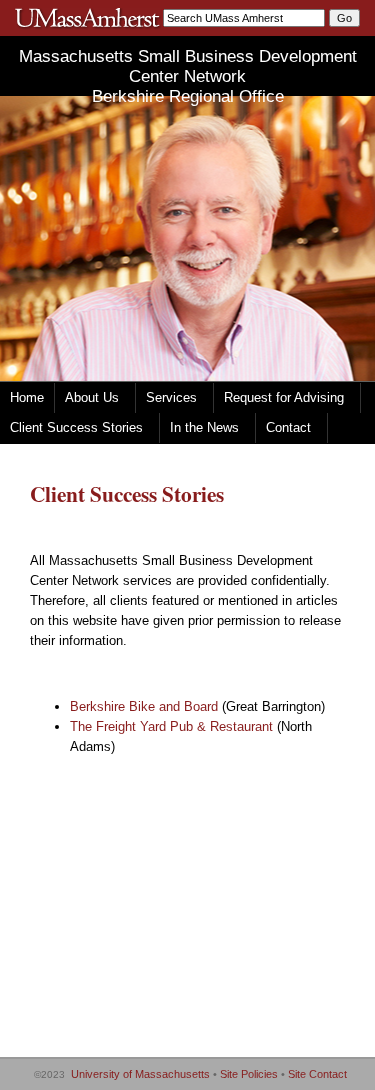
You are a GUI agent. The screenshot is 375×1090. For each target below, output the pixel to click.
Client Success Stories (76, 427)
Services (171, 397)
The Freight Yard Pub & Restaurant (171, 726)
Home (27, 397)
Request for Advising (284, 397)
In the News (204, 427)
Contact (288, 427)
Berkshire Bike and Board (144, 706)
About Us (92, 397)
